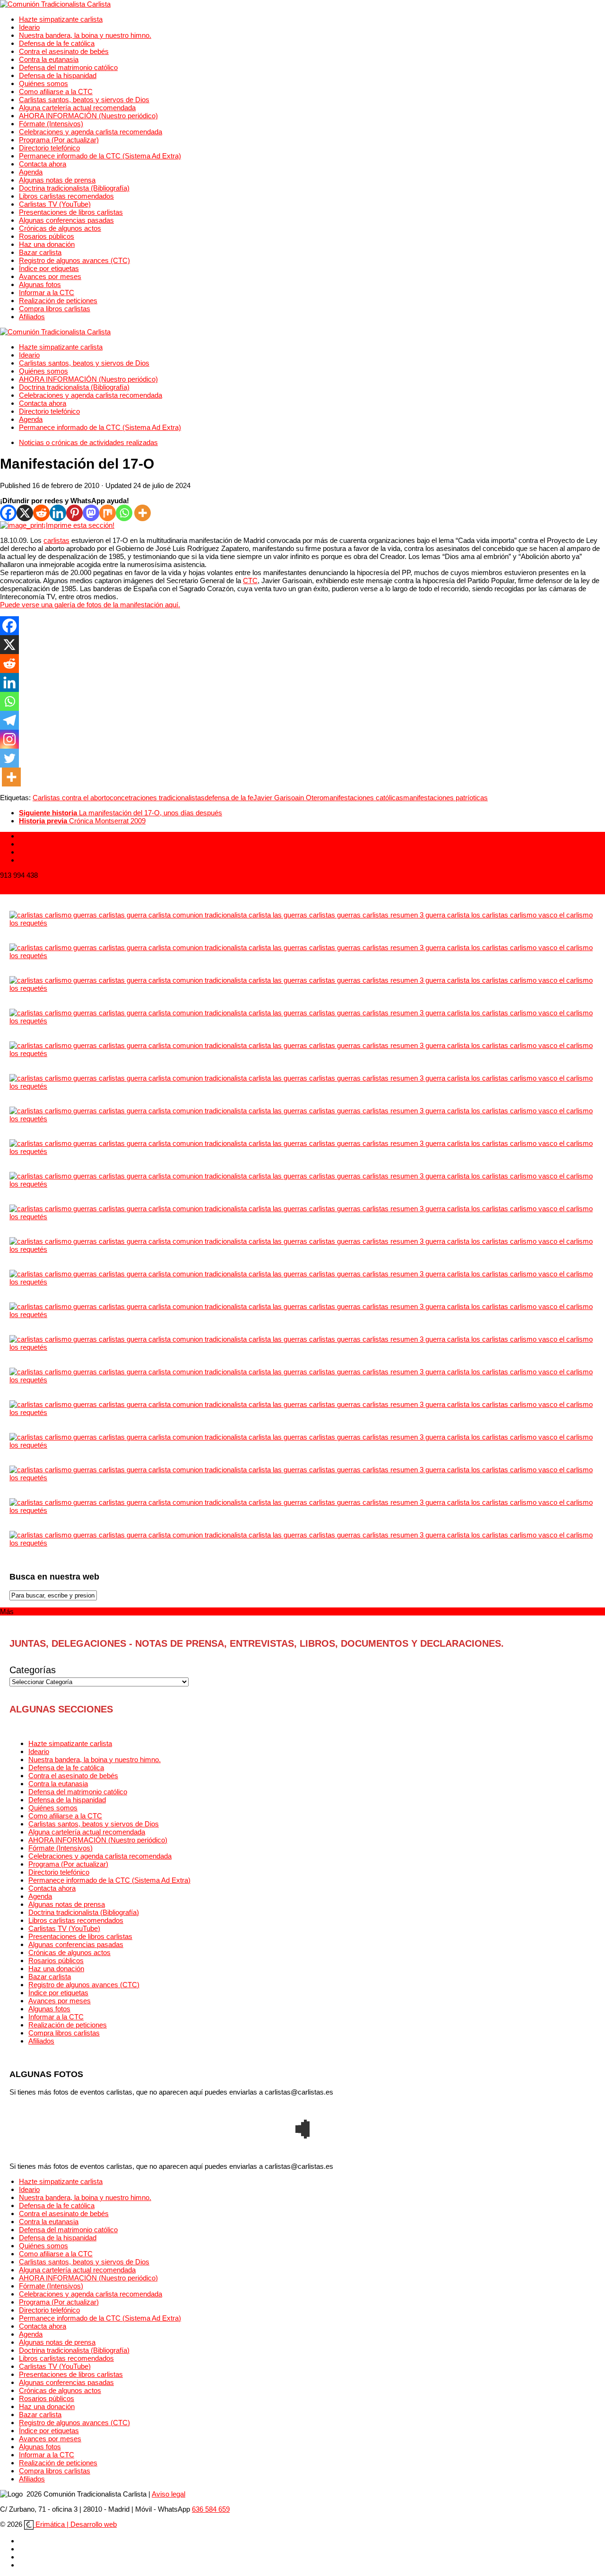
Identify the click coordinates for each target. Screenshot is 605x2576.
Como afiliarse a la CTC (56, 92)
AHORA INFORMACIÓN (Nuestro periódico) (88, 116)
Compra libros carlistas (55, 309)
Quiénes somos (43, 83)
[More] (143, 513)
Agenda (31, 172)
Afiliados (32, 317)
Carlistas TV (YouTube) (55, 204)
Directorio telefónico (49, 148)
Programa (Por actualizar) (59, 140)
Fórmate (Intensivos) (51, 124)
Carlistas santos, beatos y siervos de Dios (84, 100)
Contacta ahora (43, 164)
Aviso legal (169, 2494)
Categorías (33, 1670)
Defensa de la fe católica (57, 43)
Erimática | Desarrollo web (75, 2524)
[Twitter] (9, 758)
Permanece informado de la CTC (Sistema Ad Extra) (100, 156)
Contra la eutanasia (49, 59)
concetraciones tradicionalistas (157, 798)
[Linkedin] (58, 513)
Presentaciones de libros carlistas (71, 212)
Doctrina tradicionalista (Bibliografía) (74, 188)
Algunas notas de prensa (57, 180)
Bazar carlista (40, 252)
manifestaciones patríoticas (445, 798)
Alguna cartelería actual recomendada (77, 108)
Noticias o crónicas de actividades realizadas (88, 442)
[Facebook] (8, 513)
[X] (25, 513)
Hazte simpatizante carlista (61, 19)
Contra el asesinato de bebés (64, 51)
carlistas (56, 540)
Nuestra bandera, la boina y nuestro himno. (85, 35)
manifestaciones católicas (363, 798)
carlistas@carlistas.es (34, 890)
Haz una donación (47, 244)
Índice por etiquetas (49, 268)
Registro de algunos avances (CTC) (74, 260)
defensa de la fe (229, 798)
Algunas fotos (40, 284)
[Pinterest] (74, 513)
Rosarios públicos (47, 236)
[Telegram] (9, 720)
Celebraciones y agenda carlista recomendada (91, 132)
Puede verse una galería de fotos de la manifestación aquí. (90, 605)
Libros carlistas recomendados (66, 196)
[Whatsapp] (124, 513)
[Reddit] (41, 513)
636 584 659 (211, 2509)
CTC (250, 581)
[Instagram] (9, 739)
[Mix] (108, 513)
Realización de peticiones (58, 301)
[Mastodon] (91, 513)
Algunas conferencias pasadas (66, 220)
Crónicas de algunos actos (60, 228)
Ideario (29, 27)
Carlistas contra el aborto (71, 798)
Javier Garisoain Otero (288, 798)
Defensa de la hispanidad (58, 75)
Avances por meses (50, 276)
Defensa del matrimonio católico (68, 67)
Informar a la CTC (47, 293)
